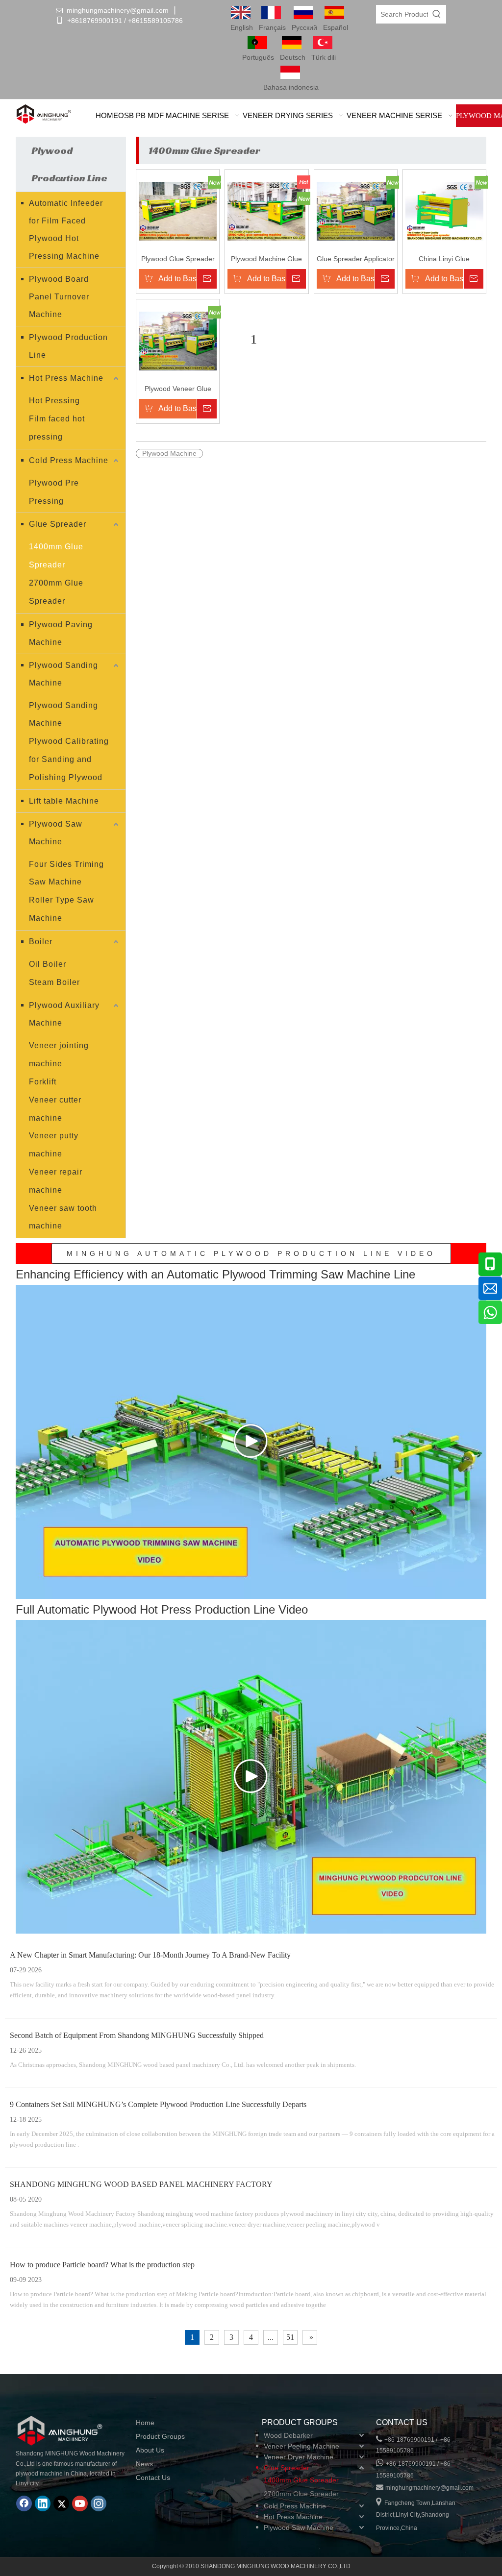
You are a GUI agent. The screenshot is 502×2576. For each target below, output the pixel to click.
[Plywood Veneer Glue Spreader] (178, 341)
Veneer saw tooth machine (63, 1217)
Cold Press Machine (69, 460)
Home (145, 2423)
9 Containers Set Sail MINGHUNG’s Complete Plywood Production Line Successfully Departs (158, 2104)
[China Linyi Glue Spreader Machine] (444, 211)
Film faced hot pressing (57, 428)
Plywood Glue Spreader (178, 259)
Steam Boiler (54, 982)
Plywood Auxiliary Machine (64, 1014)
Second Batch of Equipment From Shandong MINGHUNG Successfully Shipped (137, 2035)
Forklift (43, 1082)
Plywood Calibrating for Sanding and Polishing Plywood (69, 759)
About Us (150, 2450)
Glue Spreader (58, 524)
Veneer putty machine (54, 1145)
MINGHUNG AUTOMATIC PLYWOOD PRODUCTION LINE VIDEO (251, 1253)
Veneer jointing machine (59, 1055)
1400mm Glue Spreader (56, 556)
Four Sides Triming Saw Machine (66, 873)
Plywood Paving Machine (61, 633)
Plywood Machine (169, 453)
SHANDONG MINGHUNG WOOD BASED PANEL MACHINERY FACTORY (141, 2184)
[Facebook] (24, 2503)
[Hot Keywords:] (437, 14)
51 (290, 2337)
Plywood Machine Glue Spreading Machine (266, 259)
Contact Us (153, 2478)
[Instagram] (99, 2503)
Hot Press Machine (66, 378)
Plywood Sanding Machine (63, 674)
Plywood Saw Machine (56, 833)
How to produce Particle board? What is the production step (102, 2265)
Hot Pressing (54, 401)
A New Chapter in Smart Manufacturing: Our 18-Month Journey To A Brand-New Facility (150, 1955)
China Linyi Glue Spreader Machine (444, 259)
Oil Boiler (48, 964)
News (144, 2464)
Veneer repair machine (56, 1181)
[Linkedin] (43, 2503)
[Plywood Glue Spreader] (178, 211)
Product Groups (160, 2436)
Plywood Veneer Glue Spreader (178, 389)
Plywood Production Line (68, 346)
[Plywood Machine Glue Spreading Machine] (266, 211)
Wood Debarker (288, 2435)
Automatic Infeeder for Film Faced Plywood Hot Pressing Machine (66, 230)
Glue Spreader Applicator (356, 259)
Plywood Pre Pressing (54, 492)
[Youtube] (80, 2503)
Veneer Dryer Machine (299, 2457)
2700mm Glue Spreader (56, 592)
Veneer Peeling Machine (301, 2446)
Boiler (41, 942)
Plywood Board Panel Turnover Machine (59, 297)
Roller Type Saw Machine (62, 909)
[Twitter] (61, 2503)
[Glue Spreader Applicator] (356, 211)
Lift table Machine (64, 801)
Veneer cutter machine (55, 1109)
